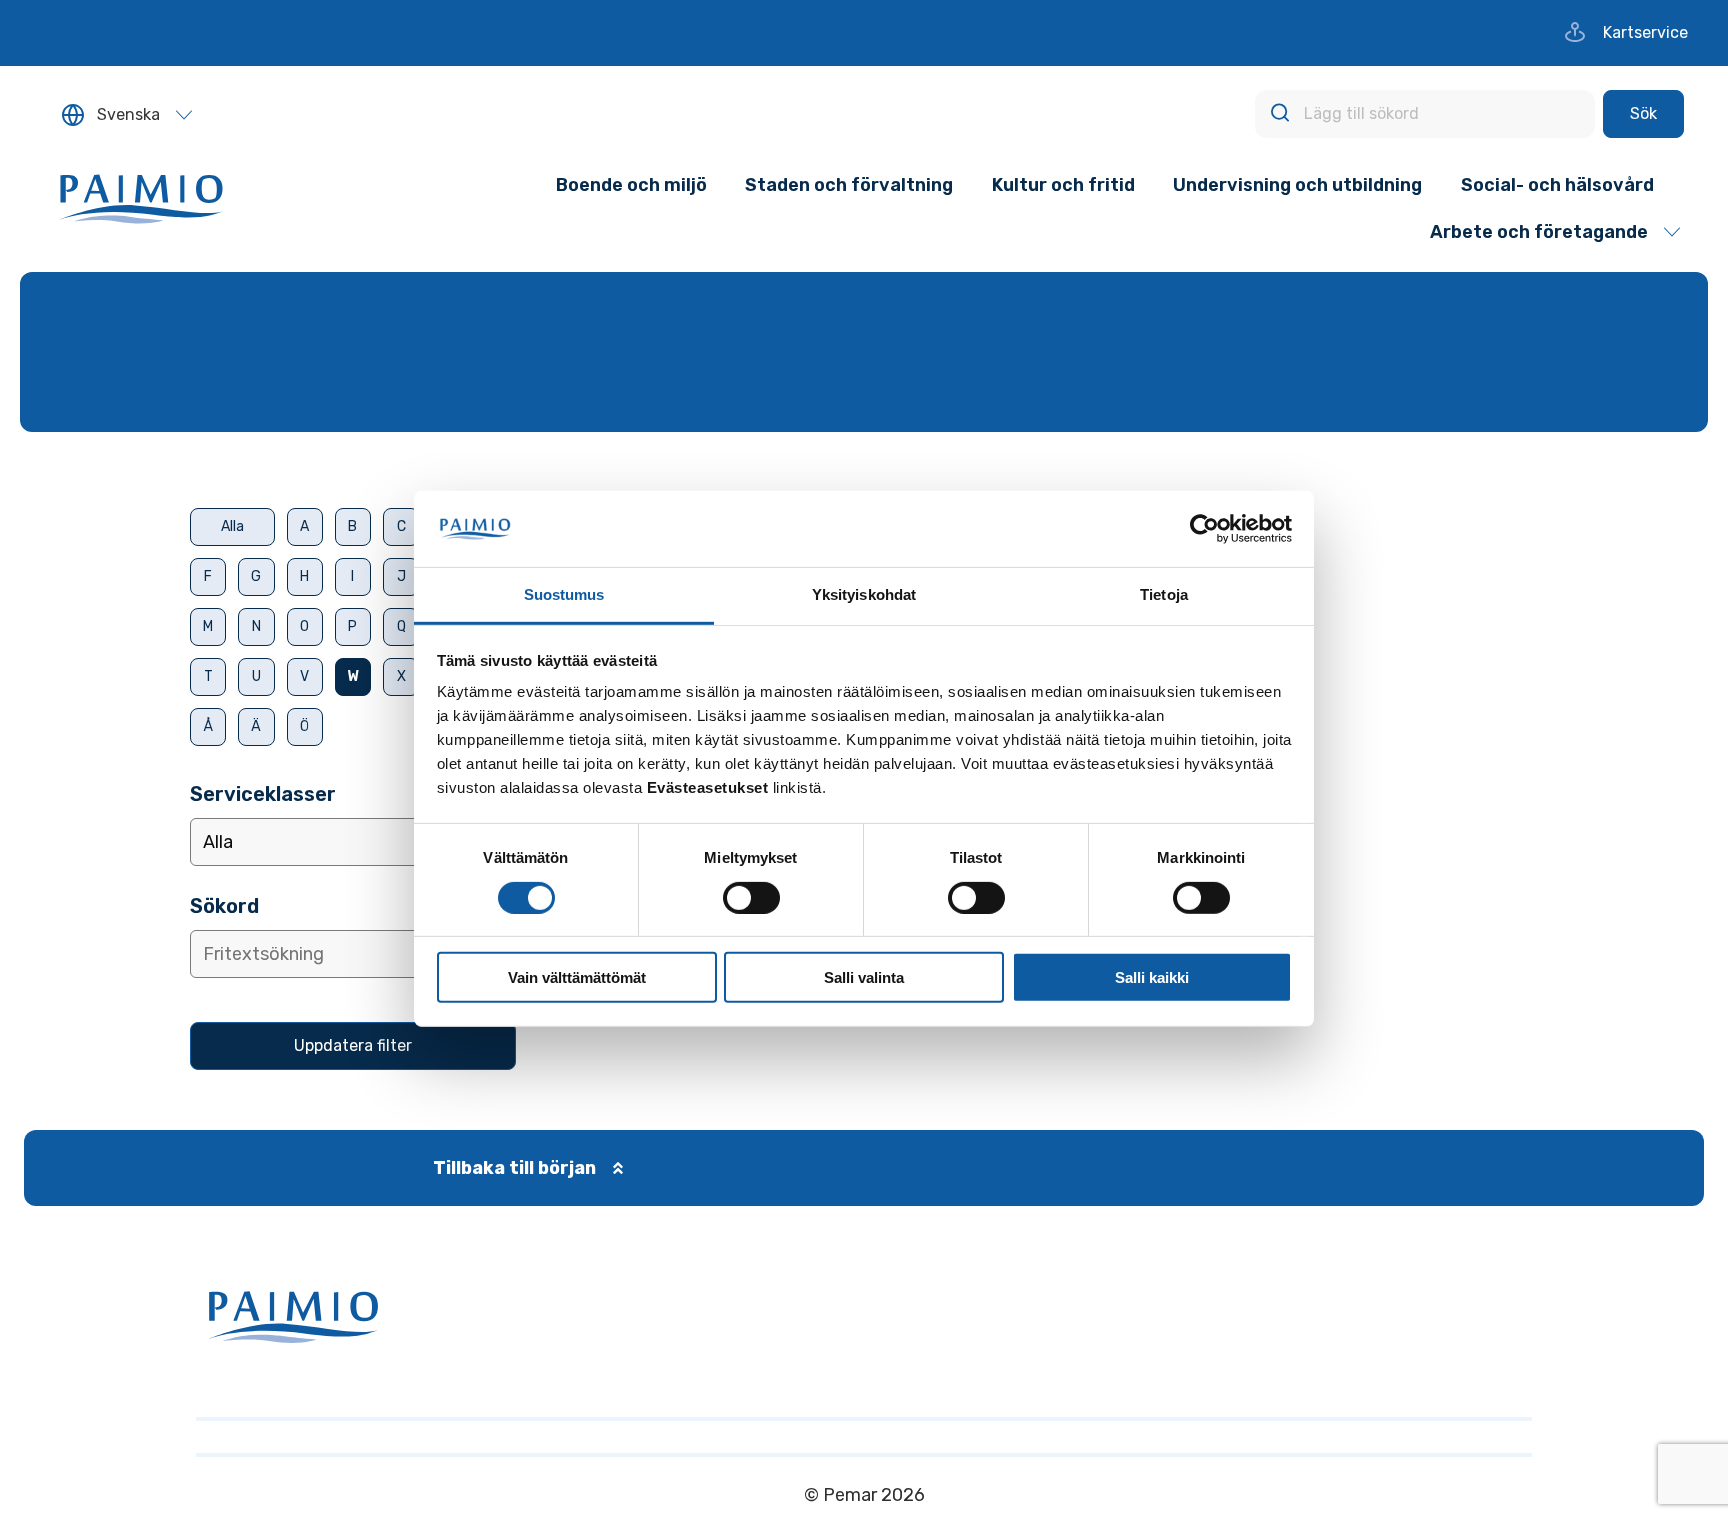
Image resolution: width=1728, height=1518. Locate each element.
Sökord (224, 906)
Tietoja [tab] (1164, 595)
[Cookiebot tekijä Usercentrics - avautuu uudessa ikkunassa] (1204, 529)
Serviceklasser (263, 794)
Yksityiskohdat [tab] (864, 595)
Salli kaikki (1152, 977)
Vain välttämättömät (577, 977)
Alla (232, 526)
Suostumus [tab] (564, 595)
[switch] (751, 898)
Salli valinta (864, 977)
